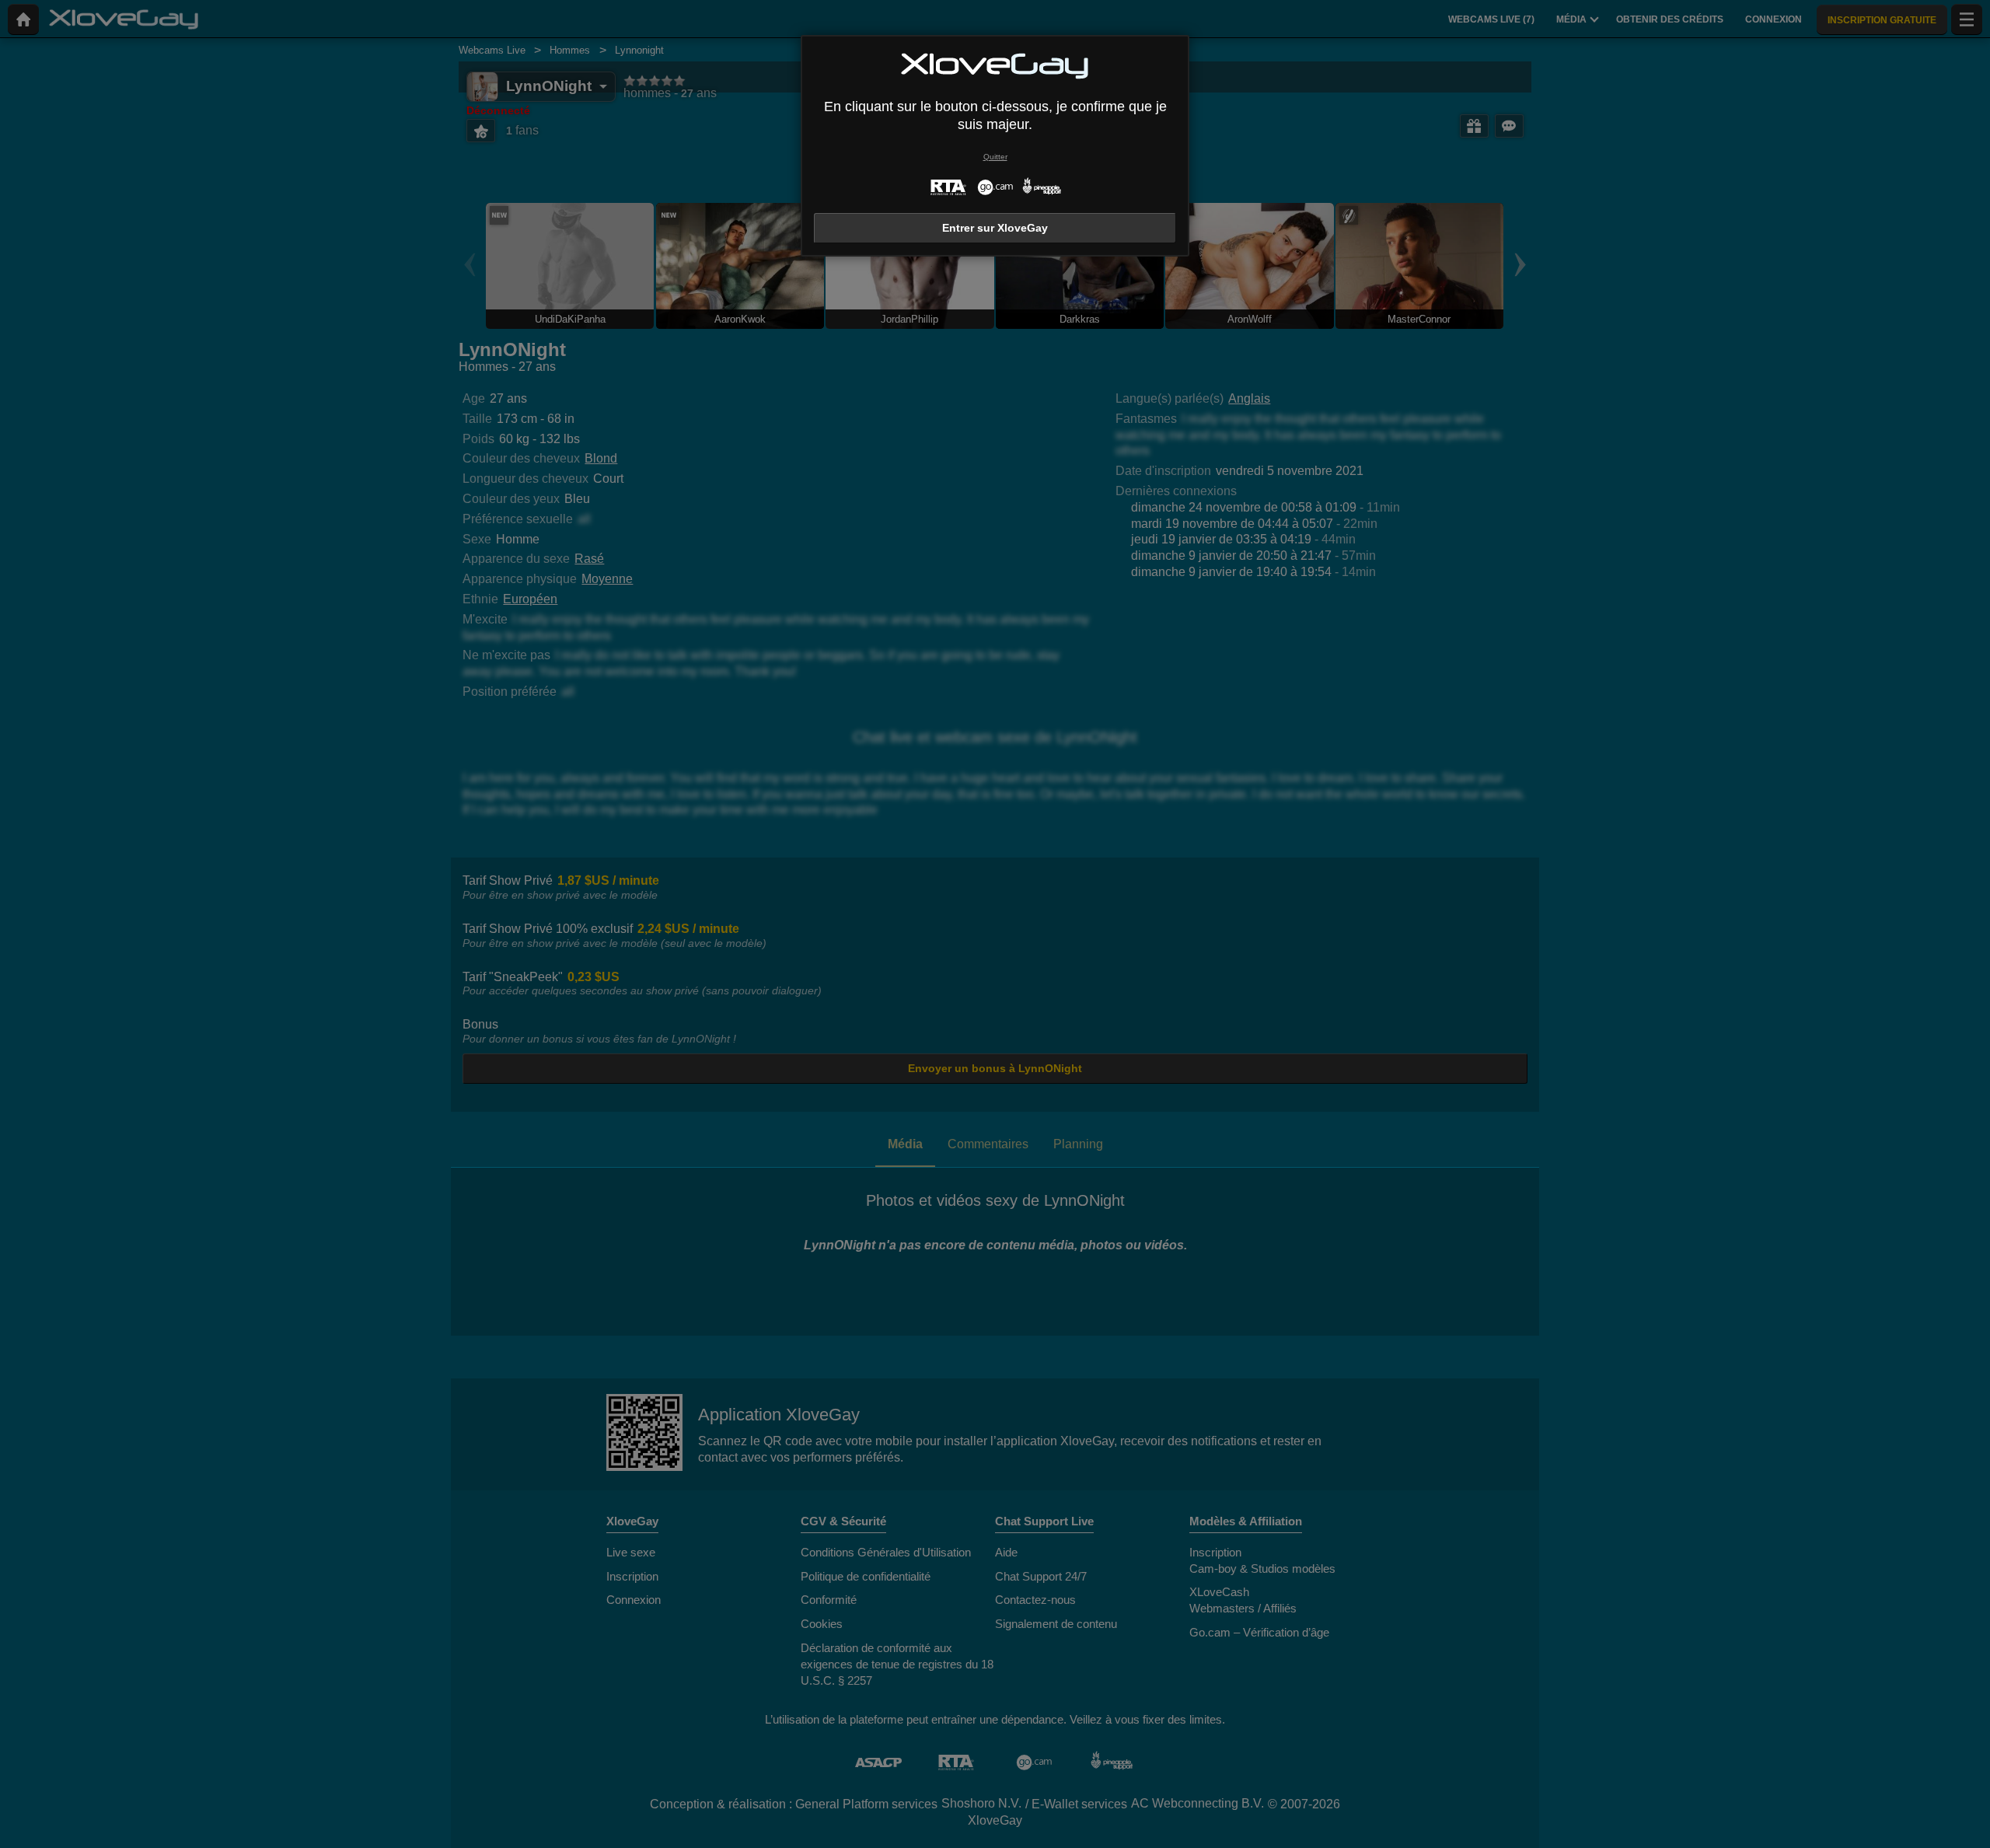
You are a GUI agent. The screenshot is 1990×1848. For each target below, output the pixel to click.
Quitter (995, 157)
